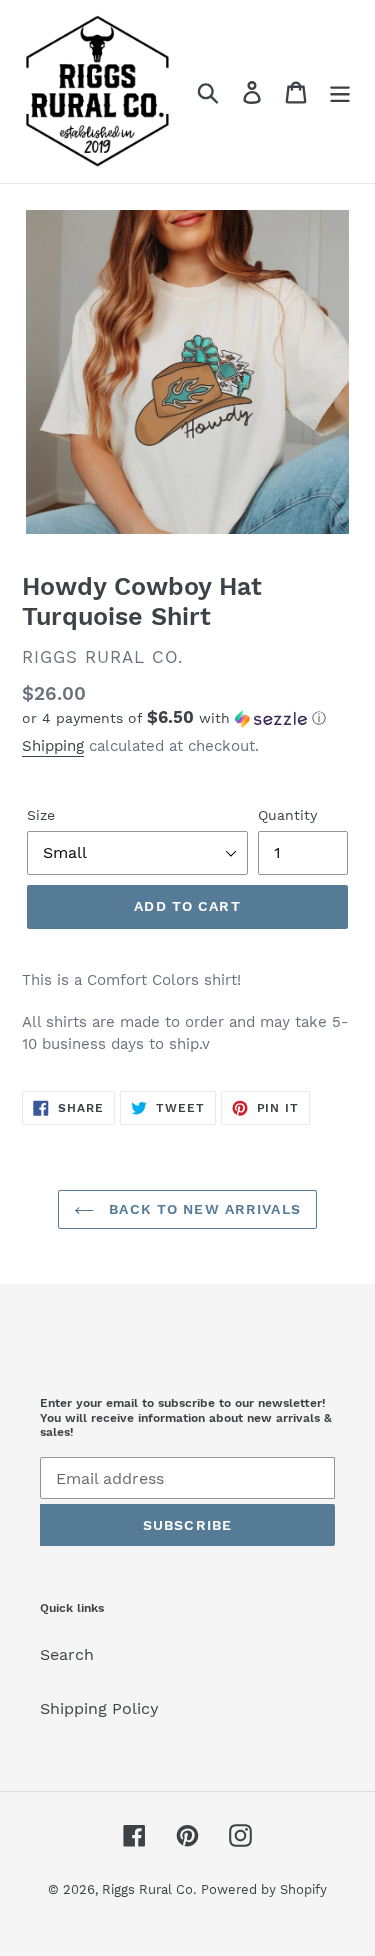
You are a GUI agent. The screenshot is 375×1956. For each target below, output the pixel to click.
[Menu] (340, 91)
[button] (187, 718)
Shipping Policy (99, 1708)
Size (41, 815)
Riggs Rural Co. (149, 1889)
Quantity (287, 815)
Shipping (53, 746)
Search (67, 1654)
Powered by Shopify (264, 1889)
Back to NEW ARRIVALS (202, 1209)
